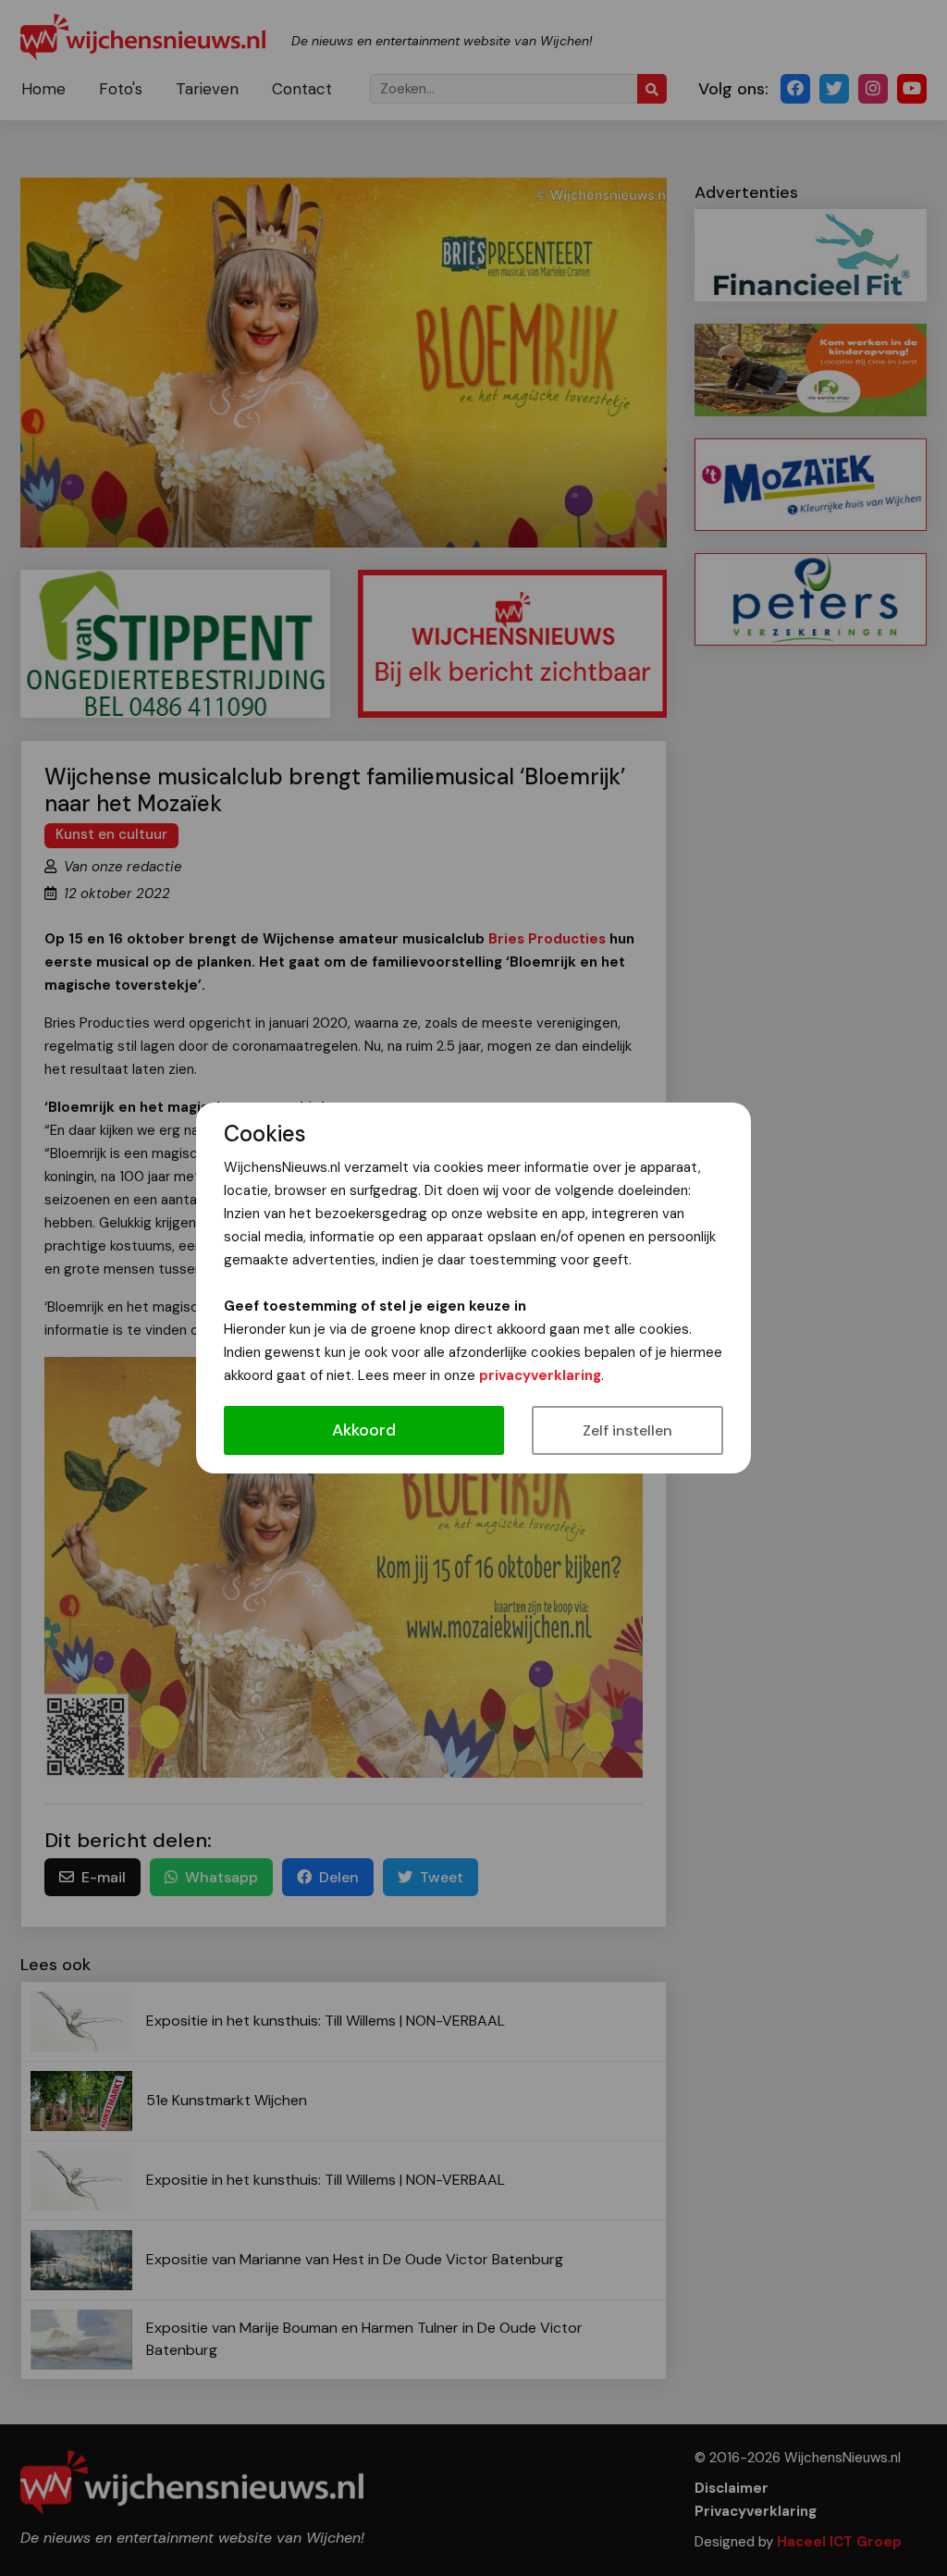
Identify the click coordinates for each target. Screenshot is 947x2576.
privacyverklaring (540, 1375)
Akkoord (364, 1430)
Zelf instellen (627, 1430)
